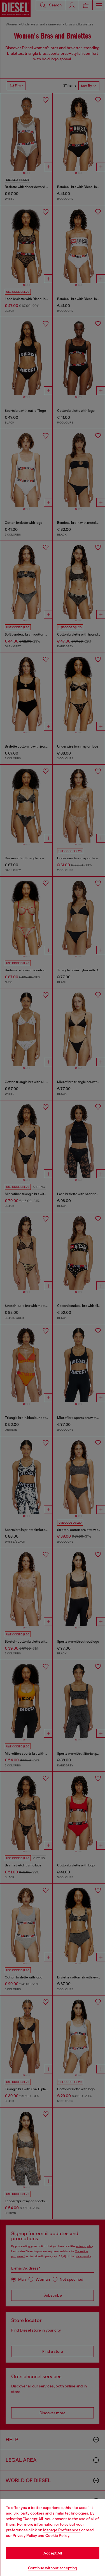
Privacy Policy (25, 2535)
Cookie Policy (57, 2535)
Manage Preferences (62, 2530)
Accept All (53, 2553)
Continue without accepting (53, 2568)
